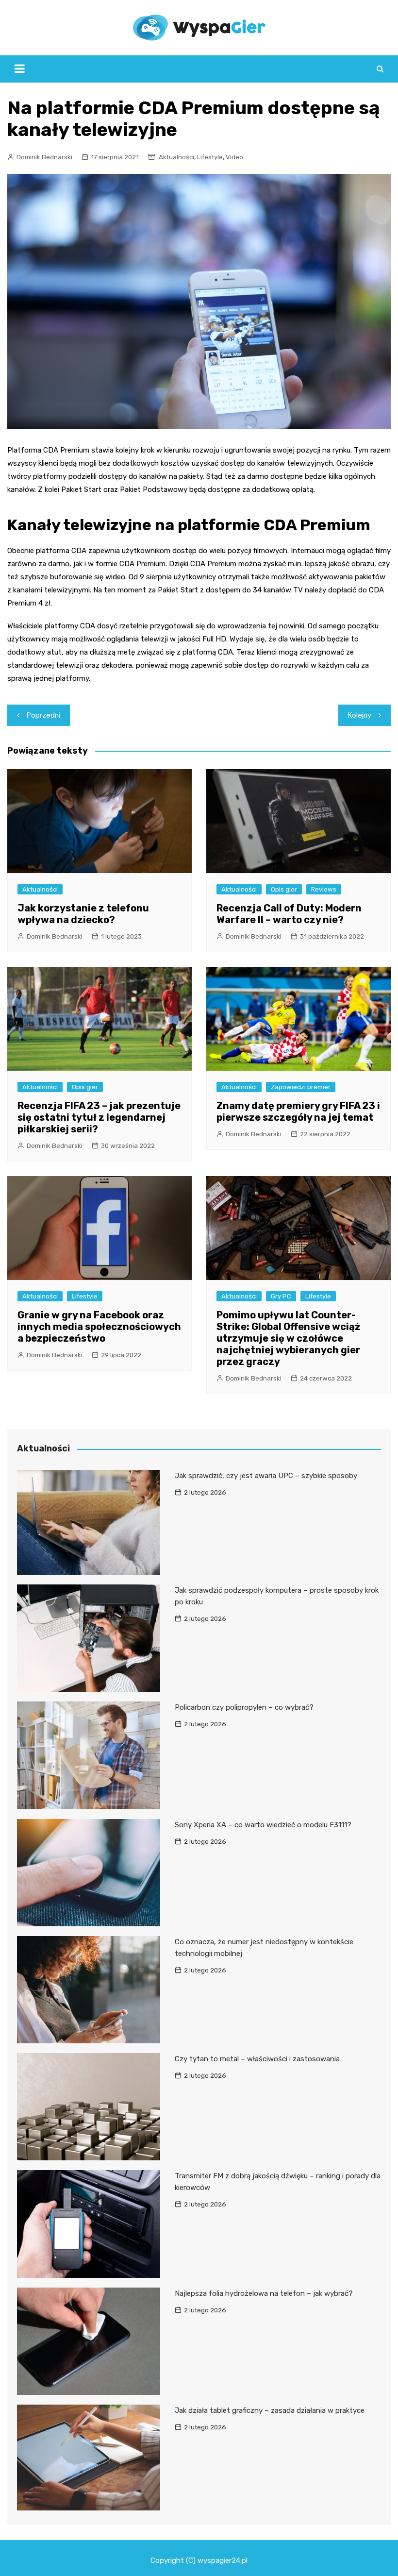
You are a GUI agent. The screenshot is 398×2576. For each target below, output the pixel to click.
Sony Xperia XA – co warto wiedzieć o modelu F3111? (263, 1825)
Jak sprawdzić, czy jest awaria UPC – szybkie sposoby (266, 1476)
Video (234, 157)
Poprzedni (43, 715)
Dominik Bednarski (44, 157)
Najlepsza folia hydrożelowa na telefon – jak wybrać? (264, 2293)
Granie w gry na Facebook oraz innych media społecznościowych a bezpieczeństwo (99, 1327)
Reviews (324, 889)
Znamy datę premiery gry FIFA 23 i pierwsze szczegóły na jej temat (298, 1111)
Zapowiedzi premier (301, 1087)
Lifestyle (210, 157)
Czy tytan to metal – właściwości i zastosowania (257, 2059)
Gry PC (281, 1296)
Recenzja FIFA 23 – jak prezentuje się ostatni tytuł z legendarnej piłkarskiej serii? (99, 1117)
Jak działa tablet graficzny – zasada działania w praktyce (270, 2410)
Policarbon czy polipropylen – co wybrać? (244, 1707)
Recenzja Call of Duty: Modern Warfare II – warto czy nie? (289, 914)
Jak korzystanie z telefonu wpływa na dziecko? (83, 914)
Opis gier (284, 889)
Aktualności (176, 157)
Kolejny (360, 715)
